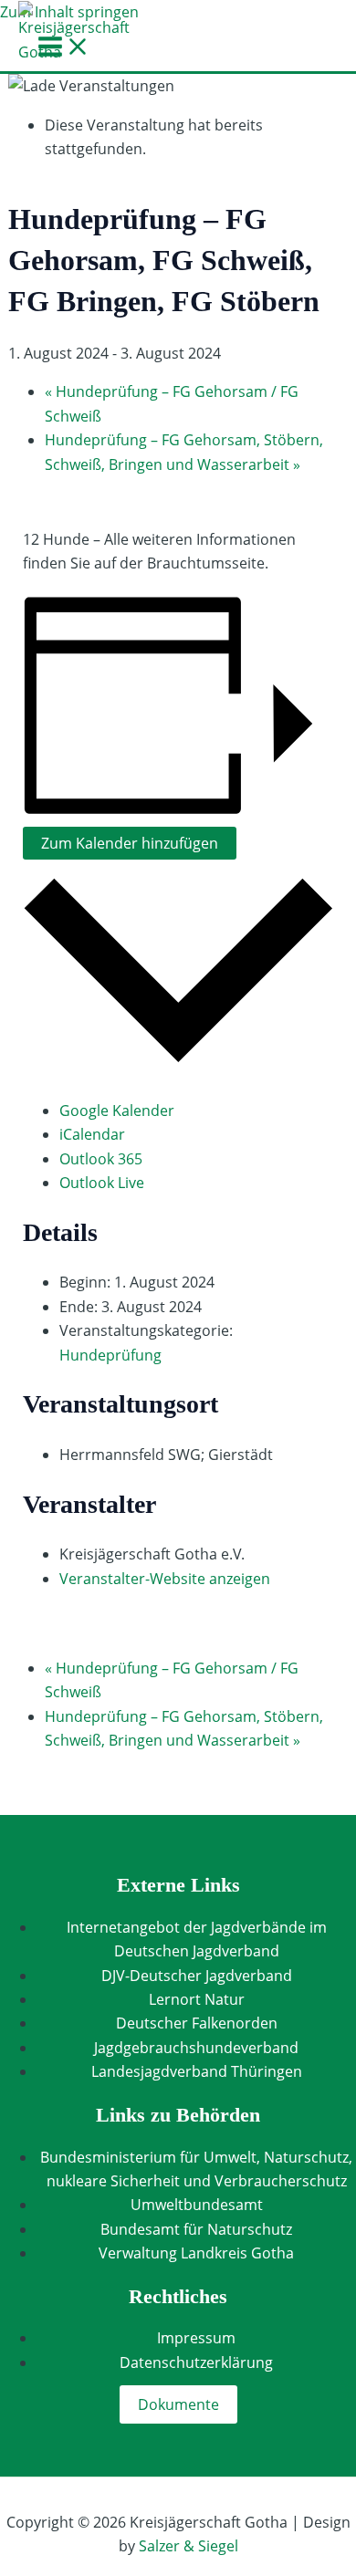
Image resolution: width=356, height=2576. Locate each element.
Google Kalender (117, 1111)
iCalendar (92, 1134)
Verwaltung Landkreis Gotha (196, 2253)
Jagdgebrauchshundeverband (196, 2048)
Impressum (196, 2338)
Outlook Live (102, 1183)
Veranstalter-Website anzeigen (165, 1579)
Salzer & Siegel (188, 2546)
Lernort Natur (197, 1999)
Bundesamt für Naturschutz (196, 2229)
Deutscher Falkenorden (197, 2023)
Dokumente (178, 2404)
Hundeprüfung (110, 1355)
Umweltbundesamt (197, 2205)
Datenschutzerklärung (196, 2362)
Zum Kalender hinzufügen (130, 843)
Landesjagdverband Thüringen (197, 2071)
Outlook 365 (101, 1159)
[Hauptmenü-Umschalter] (64, 47)
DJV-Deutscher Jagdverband (197, 1976)
